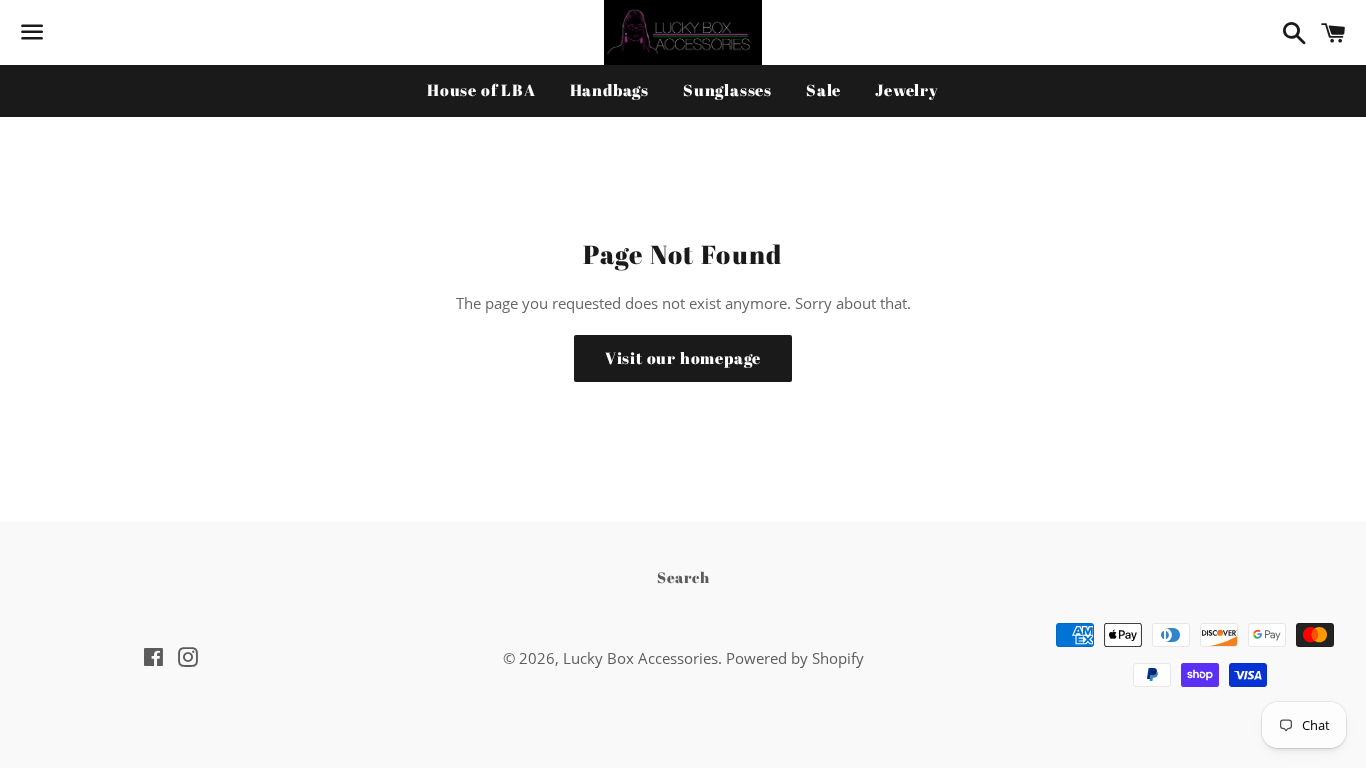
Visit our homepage (683, 358)
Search (683, 577)
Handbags (609, 90)
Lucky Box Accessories (640, 658)
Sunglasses (727, 90)
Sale (823, 90)
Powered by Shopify (795, 658)
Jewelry (907, 90)
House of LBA (481, 90)
